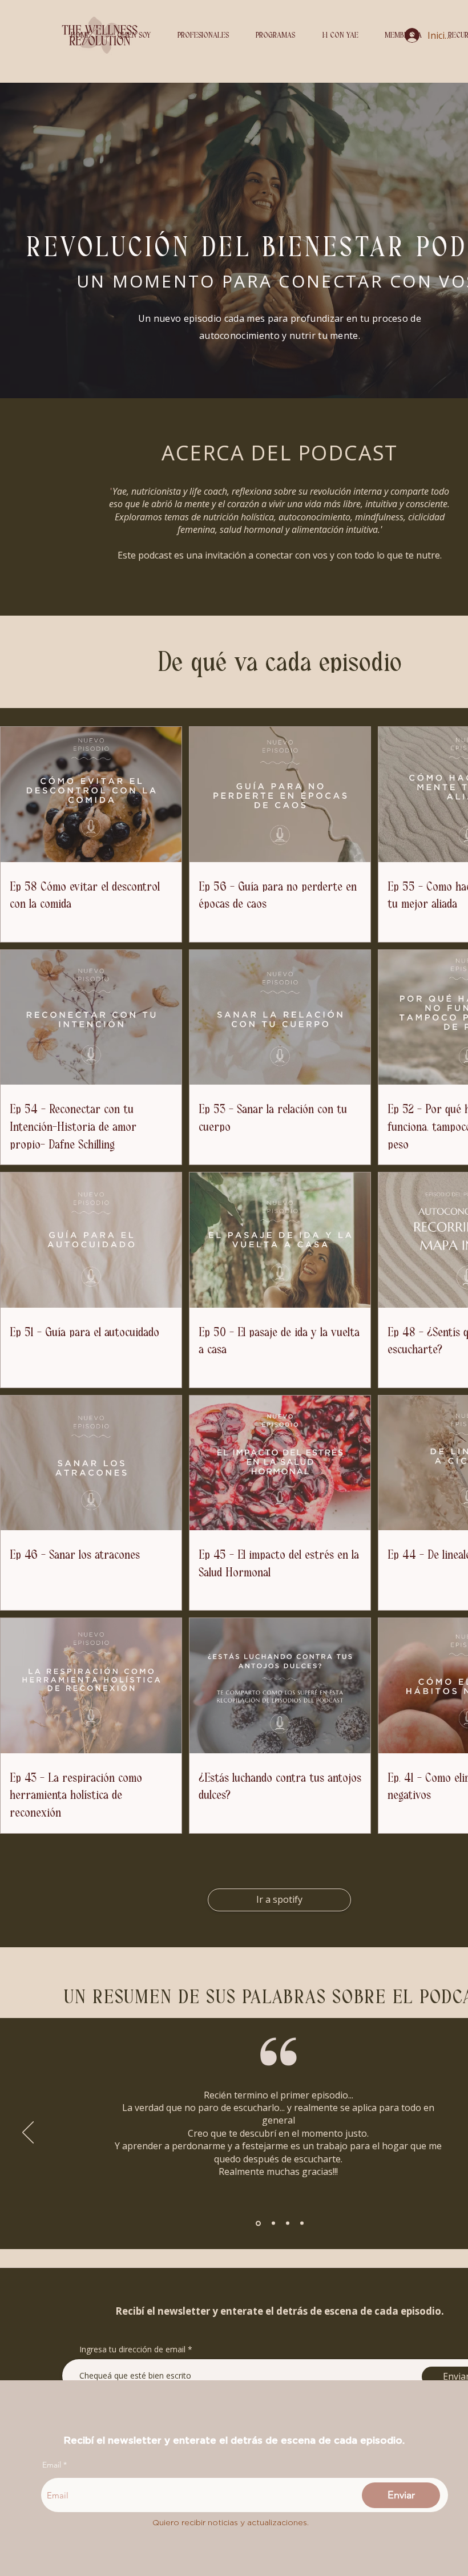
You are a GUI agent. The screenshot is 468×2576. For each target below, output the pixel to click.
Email (52, 2465)
